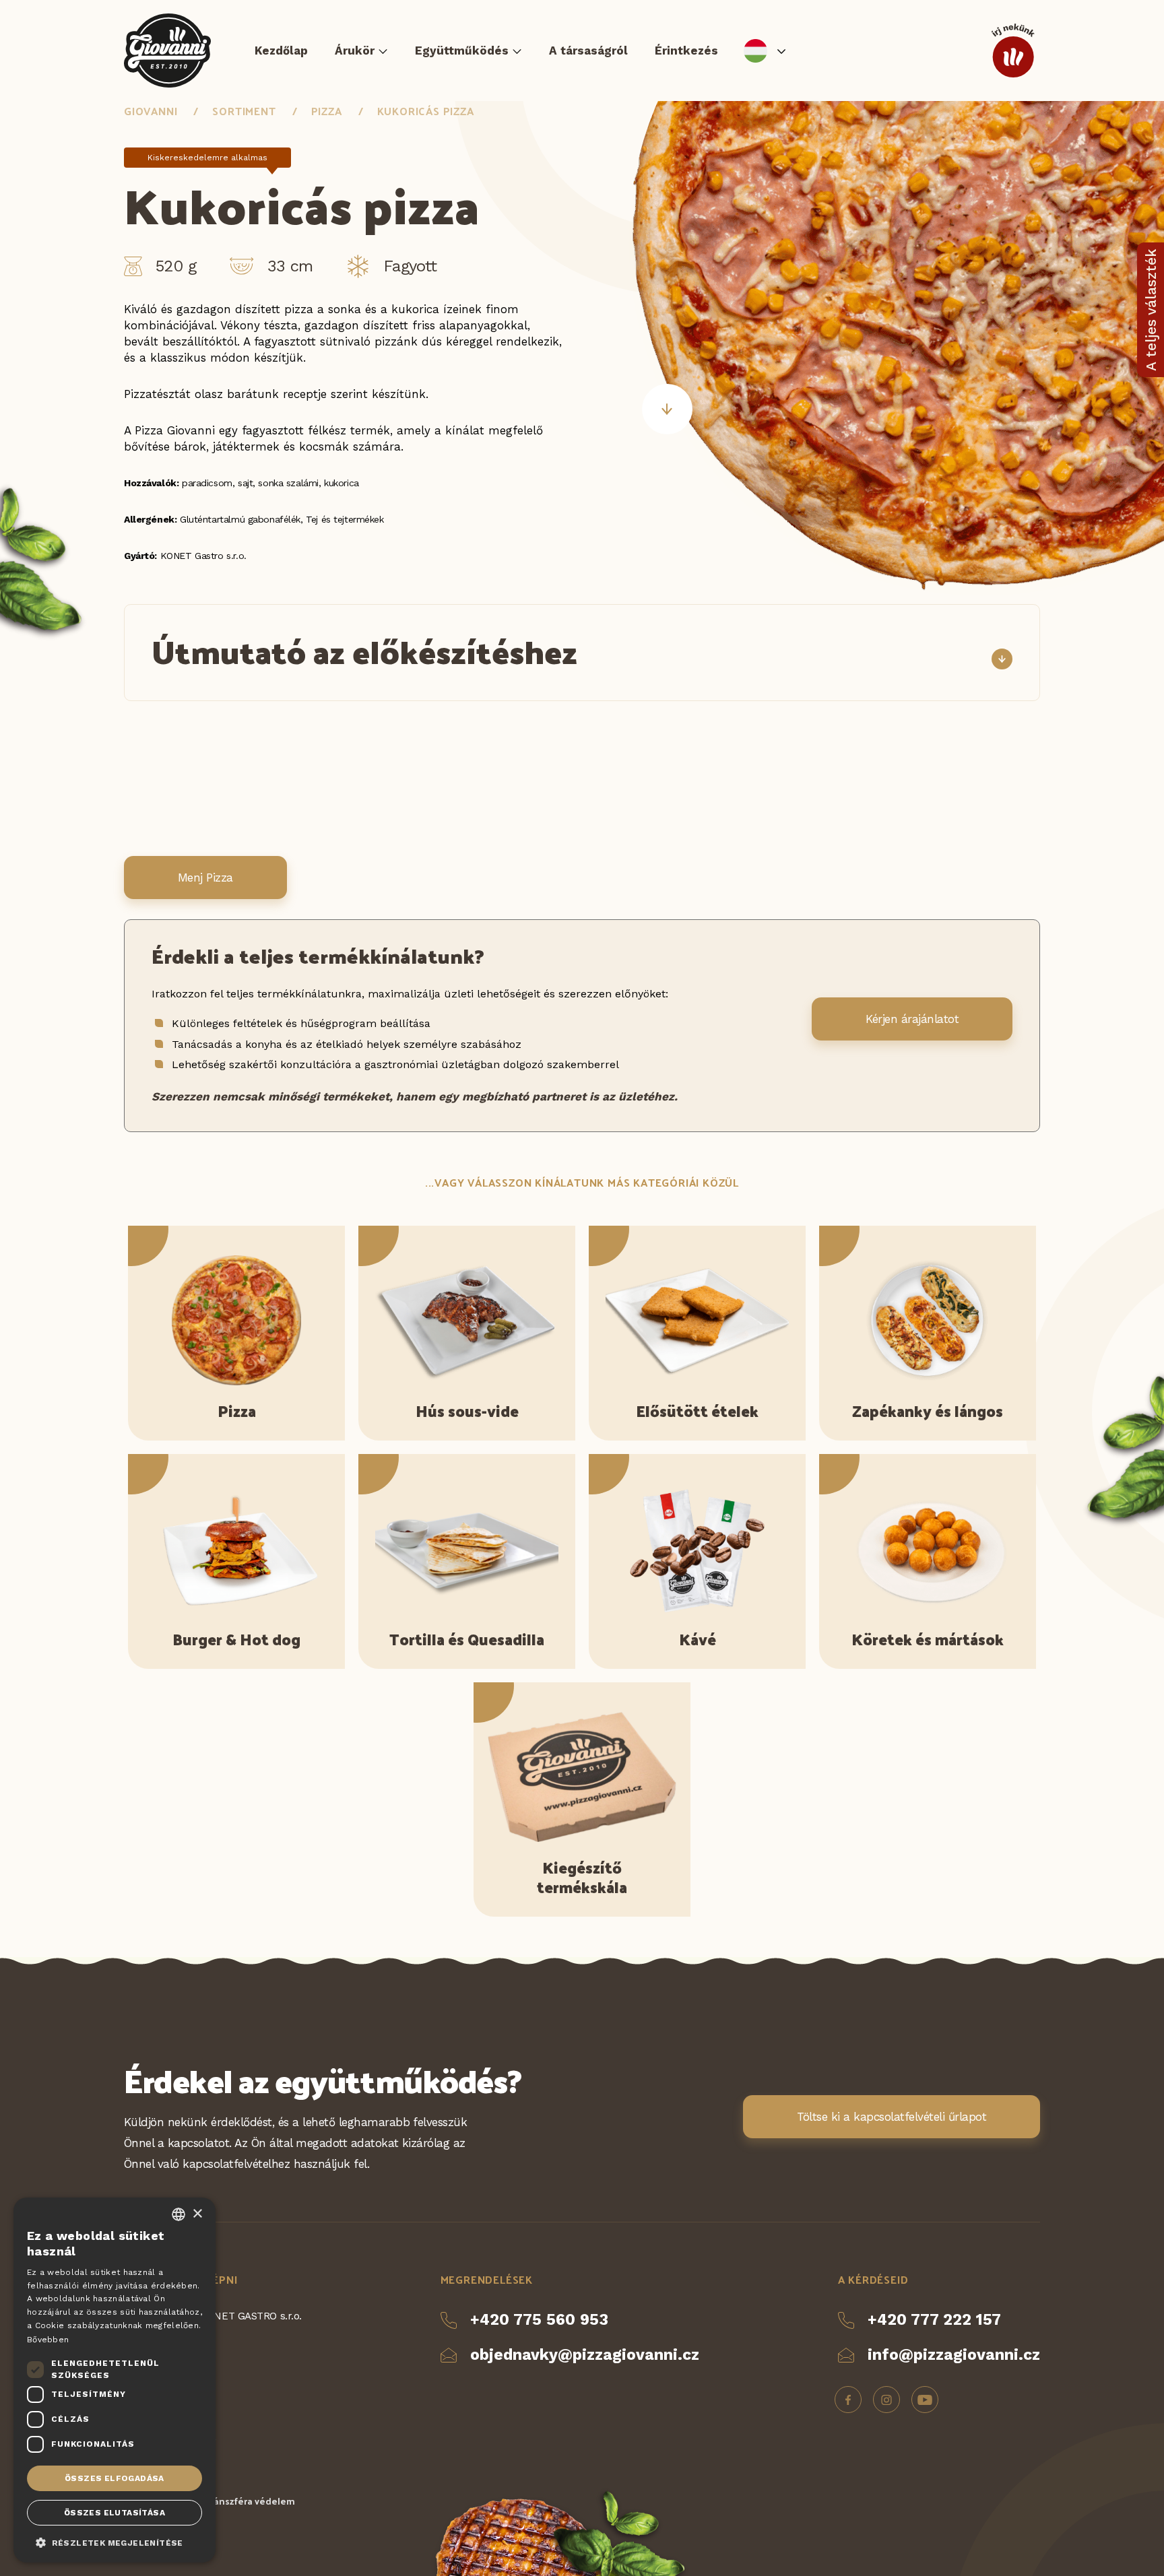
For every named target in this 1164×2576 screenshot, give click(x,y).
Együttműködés (462, 51)
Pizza (327, 111)
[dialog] (115, 2380)
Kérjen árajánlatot (912, 1019)
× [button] (197, 2214)
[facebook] (848, 2400)
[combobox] (179, 2214)
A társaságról (588, 51)
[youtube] (925, 2400)
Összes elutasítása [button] (115, 2513)
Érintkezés (686, 51)
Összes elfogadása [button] (115, 2478)
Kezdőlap (281, 51)
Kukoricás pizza (426, 111)
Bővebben (48, 2340)
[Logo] (167, 51)
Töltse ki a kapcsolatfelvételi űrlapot (892, 2117)
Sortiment (244, 111)
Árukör (355, 51)
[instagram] (886, 2400)
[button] (115, 2542)
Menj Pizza (205, 878)
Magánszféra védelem (245, 2501)
